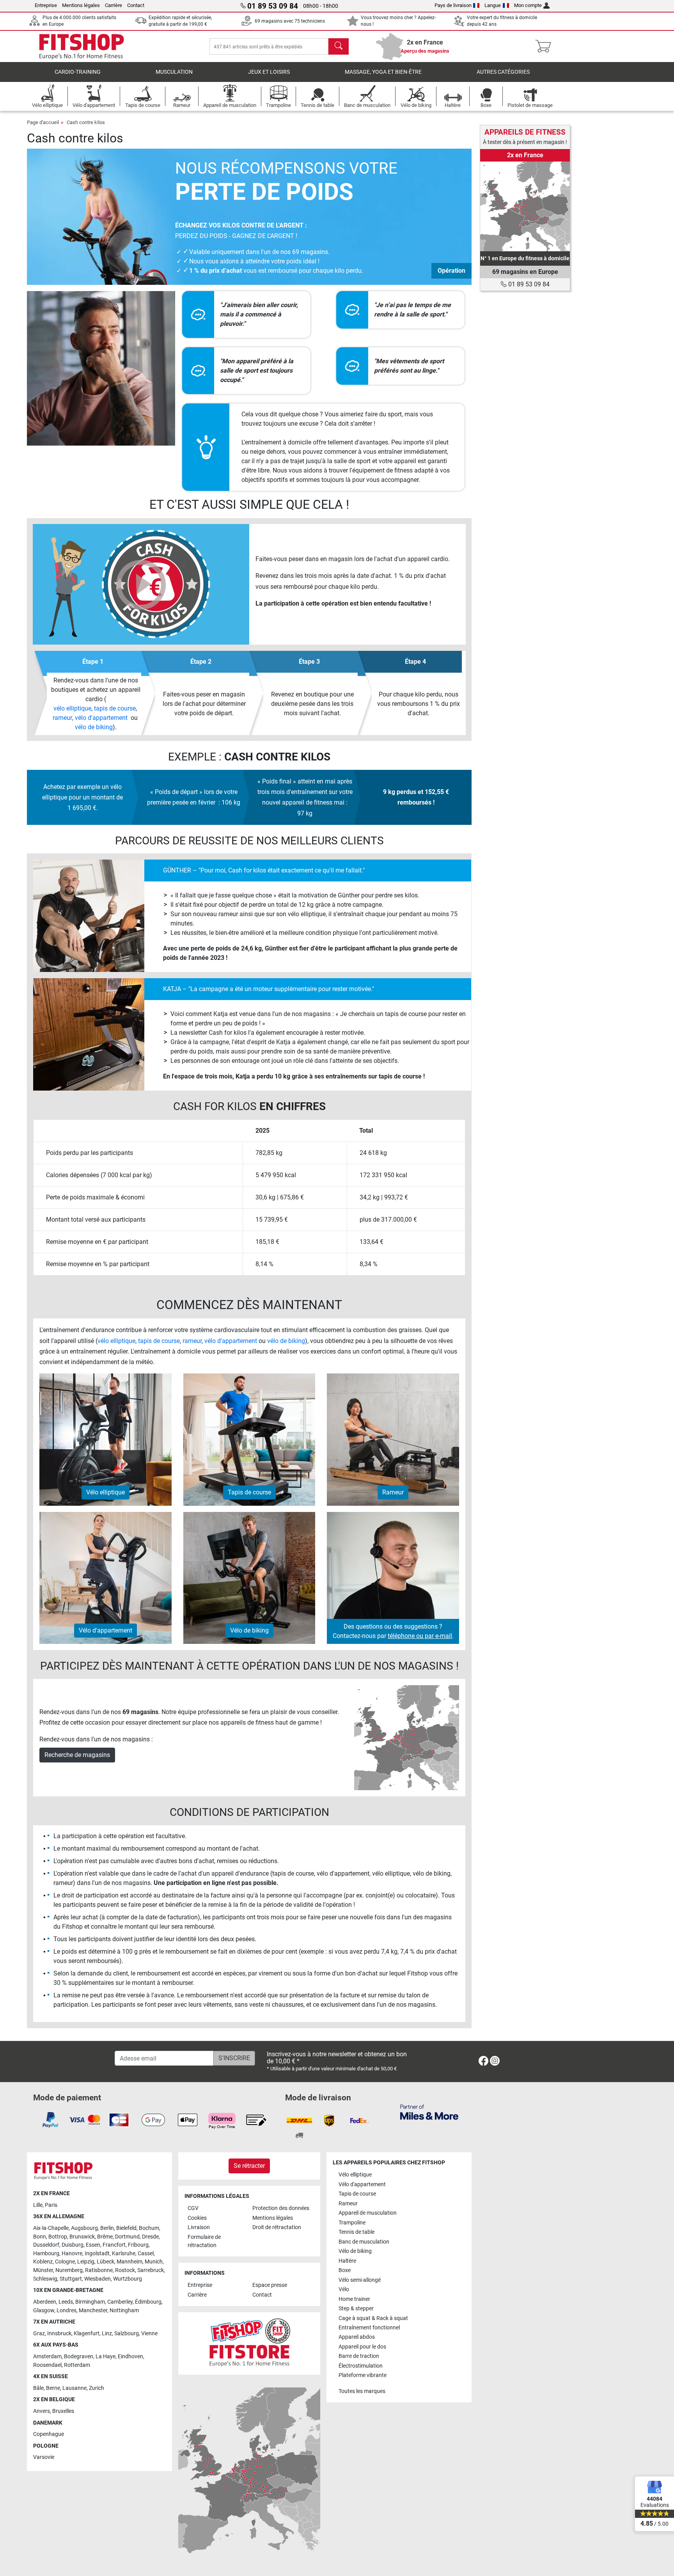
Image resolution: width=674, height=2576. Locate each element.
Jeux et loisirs (269, 72)
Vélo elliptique (355, 2175)
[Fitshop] (82, 46)
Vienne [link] (149, 2334)
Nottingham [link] (124, 2310)
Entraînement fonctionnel (369, 2328)
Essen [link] (93, 2245)
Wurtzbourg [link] (128, 2279)
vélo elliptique (72, 708)
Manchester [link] (93, 2310)
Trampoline (352, 2223)
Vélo (344, 2289)
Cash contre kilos (86, 122)
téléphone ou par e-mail (420, 1636)
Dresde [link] (150, 2237)
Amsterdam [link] (47, 2357)
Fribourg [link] (138, 2245)
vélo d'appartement (101, 718)
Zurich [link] (97, 2388)
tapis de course (115, 708)
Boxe (345, 2270)
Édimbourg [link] (148, 2302)
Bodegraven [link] (79, 2357)
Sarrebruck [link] (151, 2270)
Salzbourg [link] (127, 2334)
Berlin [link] (107, 2228)
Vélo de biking (355, 2251)
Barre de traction (359, 2356)
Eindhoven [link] (130, 2357)
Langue (493, 5)
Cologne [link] (65, 2262)
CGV (193, 2208)
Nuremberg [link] (69, 2270)
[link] (525, 206)
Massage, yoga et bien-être (383, 72)
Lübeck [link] (106, 2262)
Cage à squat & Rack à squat (373, 2318)
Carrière (114, 5)
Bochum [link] (149, 2228)
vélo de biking (94, 727)
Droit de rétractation (277, 2227)
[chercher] (339, 46)
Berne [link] (53, 2388)
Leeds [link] (66, 2302)
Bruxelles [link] (63, 2411)
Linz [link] (107, 2334)
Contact (136, 5)
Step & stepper (356, 2309)
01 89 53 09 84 (528, 284)
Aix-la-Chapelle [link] (51, 2228)
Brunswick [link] (82, 2237)
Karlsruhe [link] (124, 2254)
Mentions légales (81, 5)
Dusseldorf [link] (46, 2245)
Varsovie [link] (44, 2457)
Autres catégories (503, 72)
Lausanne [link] (74, 2388)
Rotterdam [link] (77, 2365)
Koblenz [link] (43, 2262)
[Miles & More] (429, 2112)
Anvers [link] (42, 2411)
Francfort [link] (114, 2245)
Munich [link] (154, 2262)
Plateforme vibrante (363, 2375)
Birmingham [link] (90, 2302)
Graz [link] (39, 2334)
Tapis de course (357, 2194)
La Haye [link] (106, 2357)
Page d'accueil (43, 122)
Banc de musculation (364, 2242)
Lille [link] (38, 2205)
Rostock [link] (125, 2270)
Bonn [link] (40, 2237)
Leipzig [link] (86, 2262)
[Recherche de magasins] (407, 1737)
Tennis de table (357, 2232)
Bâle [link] (38, 2388)
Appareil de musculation (368, 2213)
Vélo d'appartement (362, 2184)
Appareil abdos (357, 2337)
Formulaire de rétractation (204, 2241)
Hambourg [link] (46, 2254)
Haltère (347, 2261)
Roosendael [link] (47, 2365)
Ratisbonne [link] (99, 2270)
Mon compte (528, 5)
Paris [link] (51, 2205)
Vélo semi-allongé (360, 2280)
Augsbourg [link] (84, 2228)
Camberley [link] (120, 2302)
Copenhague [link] (49, 2434)
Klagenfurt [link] (87, 2334)
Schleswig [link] (45, 2279)
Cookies (197, 2218)
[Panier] (545, 46)
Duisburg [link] (73, 2245)
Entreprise (46, 5)
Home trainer (354, 2299)
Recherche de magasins (77, 1755)
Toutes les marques (362, 2391)
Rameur (348, 2204)
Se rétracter (249, 2166)
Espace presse (270, 2285)
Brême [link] (105, 2237)
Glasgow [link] (44, 2310)
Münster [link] (43, 2270)
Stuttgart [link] (71, 2279)
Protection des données (281, 2208)
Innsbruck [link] (59, 2334)
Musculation (174, 72)
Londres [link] (67, 2310)
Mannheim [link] (129, 2262)
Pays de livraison (453, 5)
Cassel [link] (146, 2254)
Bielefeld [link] (126, 2228)
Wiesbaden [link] (98, 2279)
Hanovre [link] (72, 2254)
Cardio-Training (78, 72)
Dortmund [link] (127, 2237)
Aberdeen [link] (45, 2302)
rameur (62, 718)
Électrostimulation (361, 2366)
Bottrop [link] (58, 2237)
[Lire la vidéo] (141, 584)
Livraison (199, 2227)
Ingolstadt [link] (97, 2254)
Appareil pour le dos (362, 2347)
